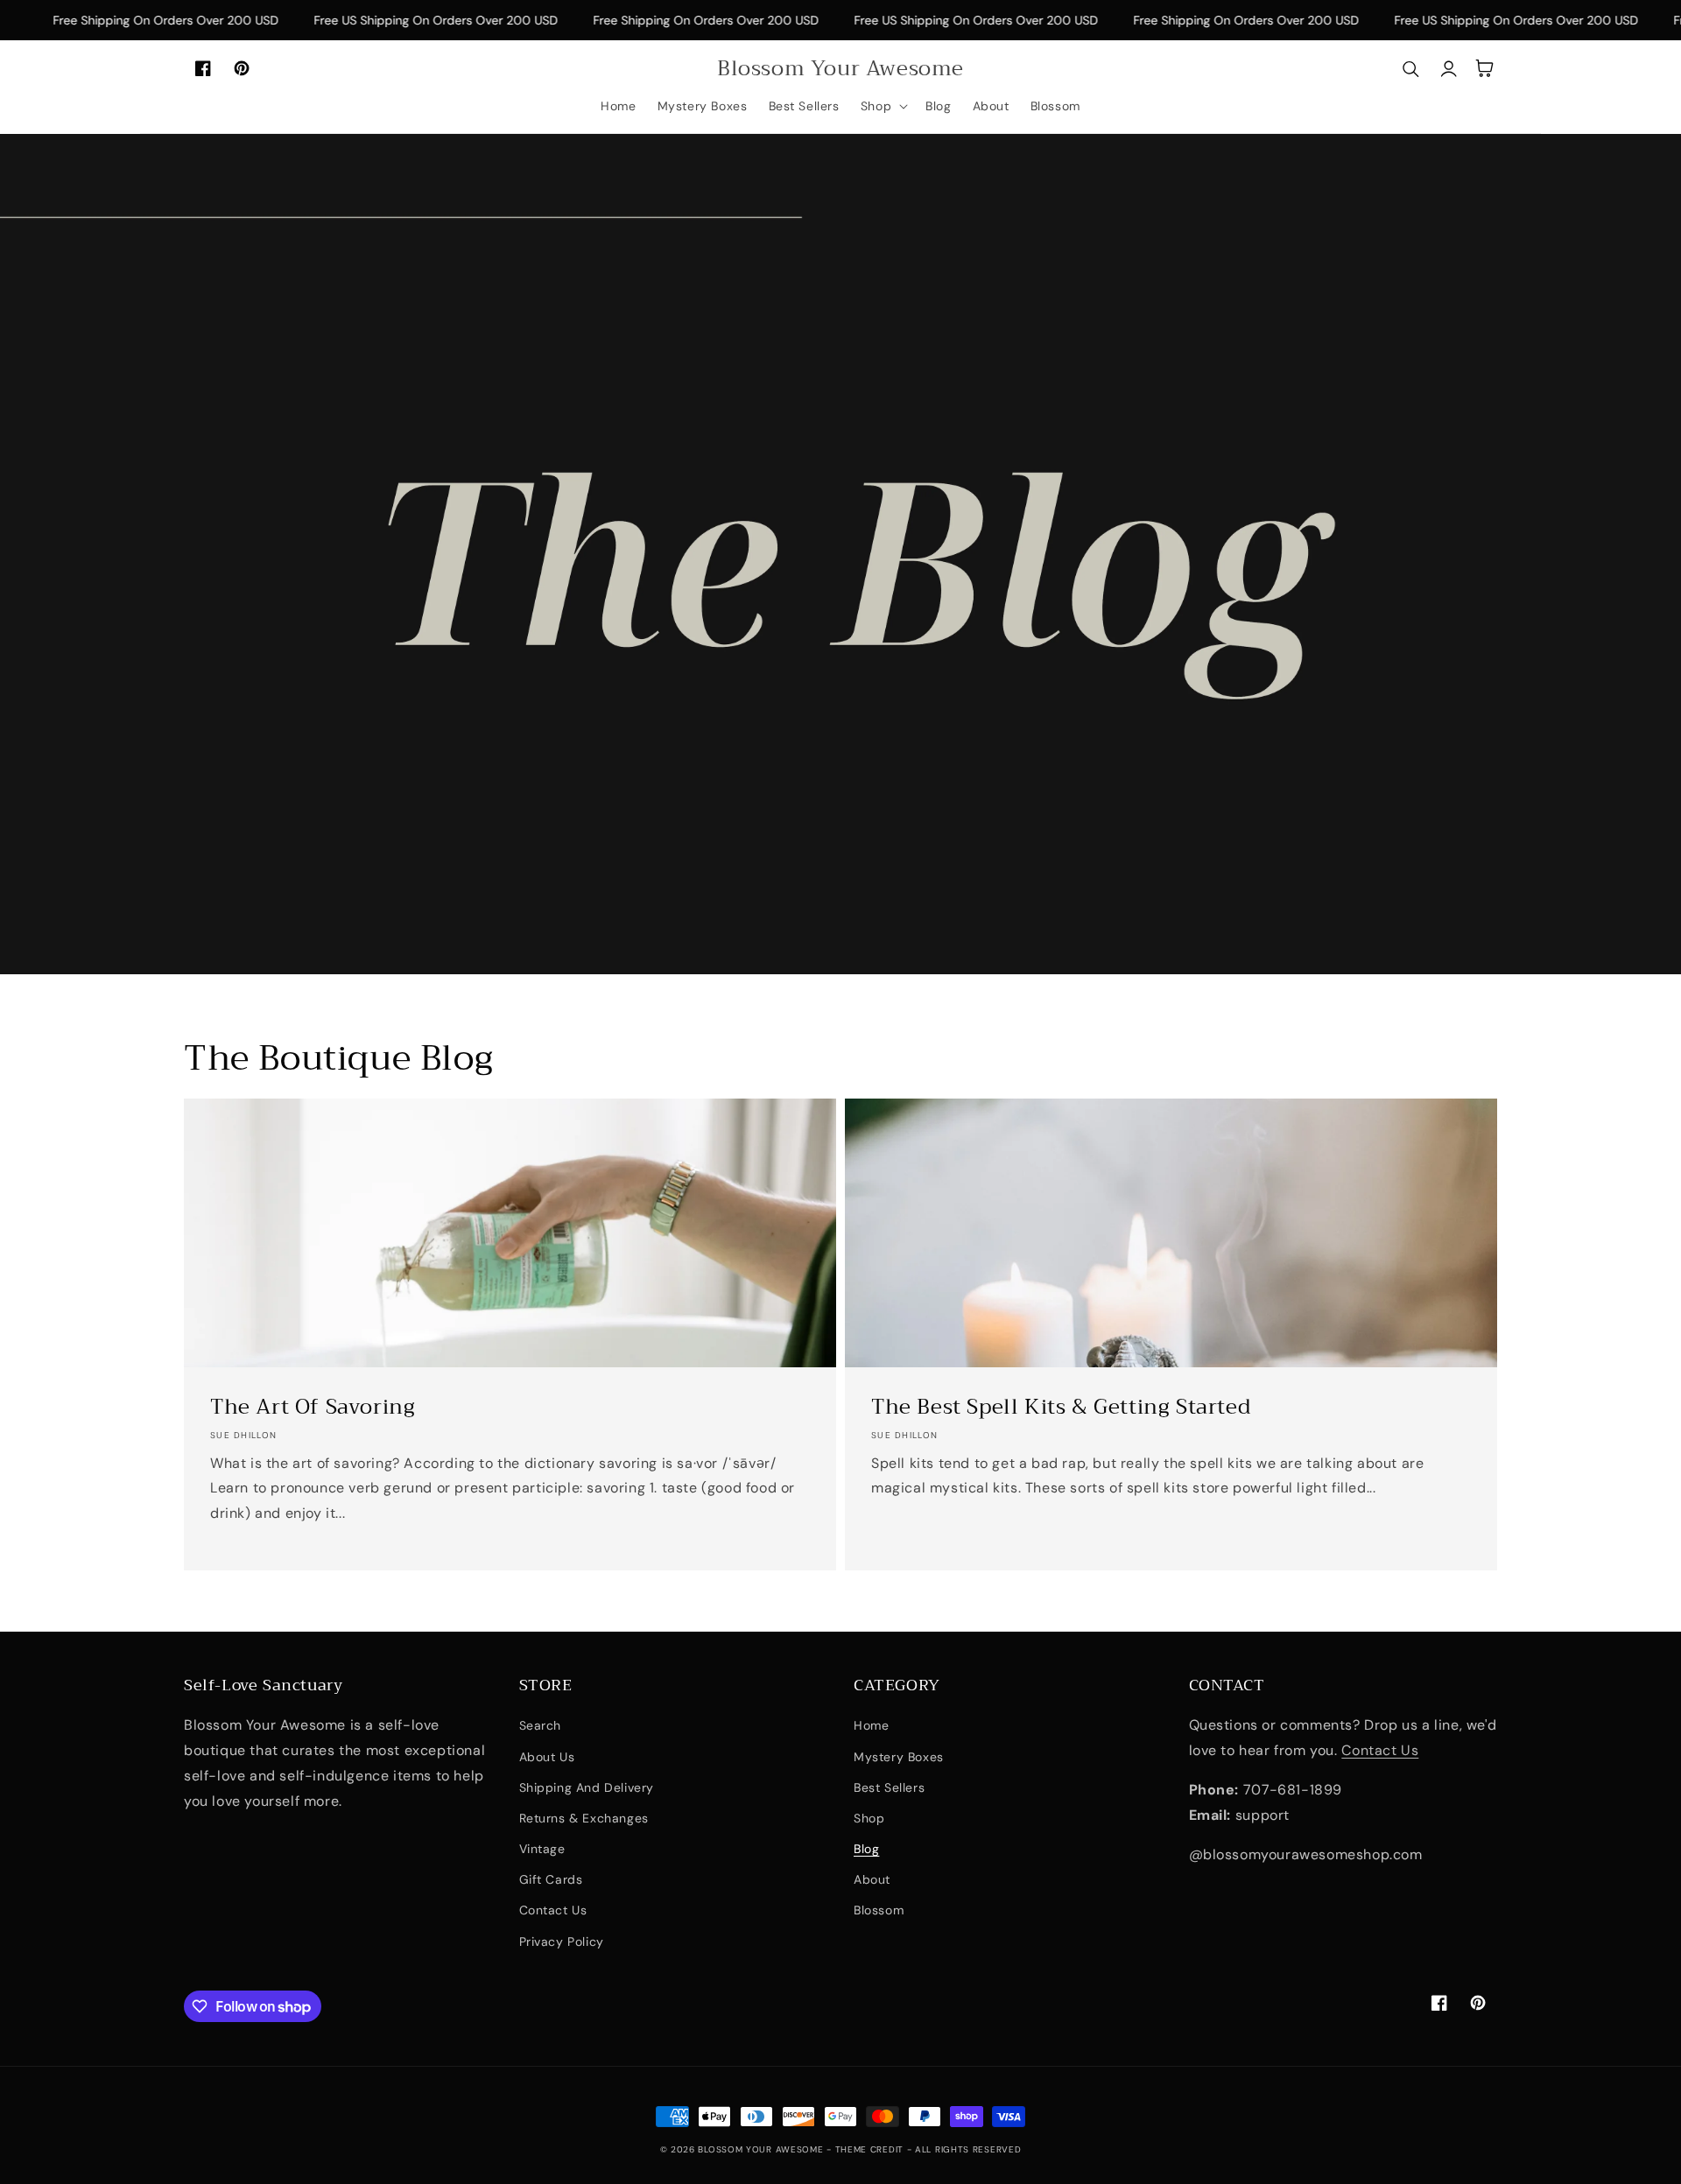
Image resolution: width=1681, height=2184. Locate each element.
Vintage (542, 1849)
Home (871, 1725)
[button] (883, 106)
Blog (866, 1849)
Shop (869, 1818)
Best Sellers (889, 1787)
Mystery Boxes (899, 1757)
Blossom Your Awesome (762, 2149)
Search (541, 1725)
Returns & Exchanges (584, 1818)
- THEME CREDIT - (871, 2149)
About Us (547, 1757)
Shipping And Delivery (587, 1787)
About (872, 1879)
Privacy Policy (562, 1942)
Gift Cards (551, 1879)
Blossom (879, 1910)
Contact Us (553, 1910)
